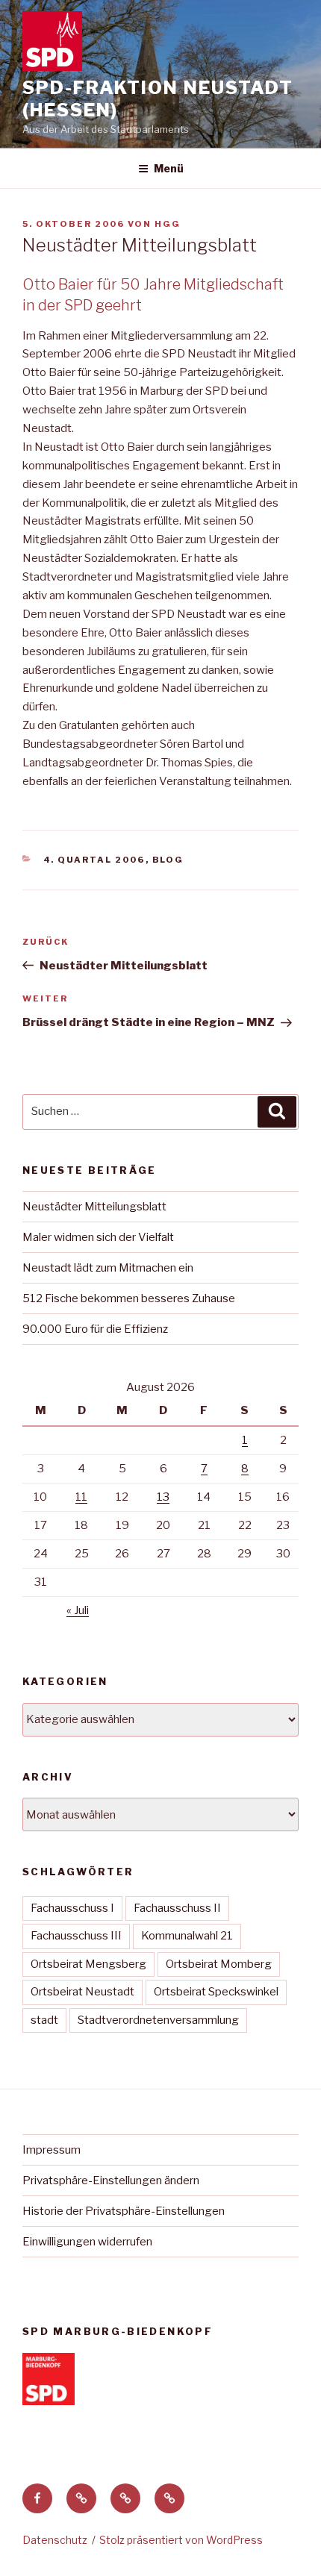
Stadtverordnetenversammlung (158, 2020)
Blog (168, 860)
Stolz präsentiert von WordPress (181, 2540)
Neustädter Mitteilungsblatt (94, 1207)
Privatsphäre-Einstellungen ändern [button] (111, 2180)
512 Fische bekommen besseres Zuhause (129, 1298)
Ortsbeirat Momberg (219, 1964)
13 (163, 1497)
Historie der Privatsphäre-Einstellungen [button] (124, 2211)
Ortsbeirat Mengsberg (88, 1964)
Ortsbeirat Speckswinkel (216, 1992)
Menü (169, 168)
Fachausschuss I (72, 1908)
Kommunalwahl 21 (187, 1936)
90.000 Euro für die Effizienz (95, 1329)
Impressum (52, 2150)
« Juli (78, 1610)
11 (81, 1497)
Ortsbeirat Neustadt (82, 1992)
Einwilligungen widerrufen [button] (87, 2242)
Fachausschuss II (177, 1908)
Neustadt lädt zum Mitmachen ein (108, 1268)
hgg (168, 224)
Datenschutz (55, 2540)
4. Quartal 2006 (94, 860)
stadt (44, 2020)
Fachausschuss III (76, 1936)
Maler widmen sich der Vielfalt (98, 1237)
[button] (81, 2498)
